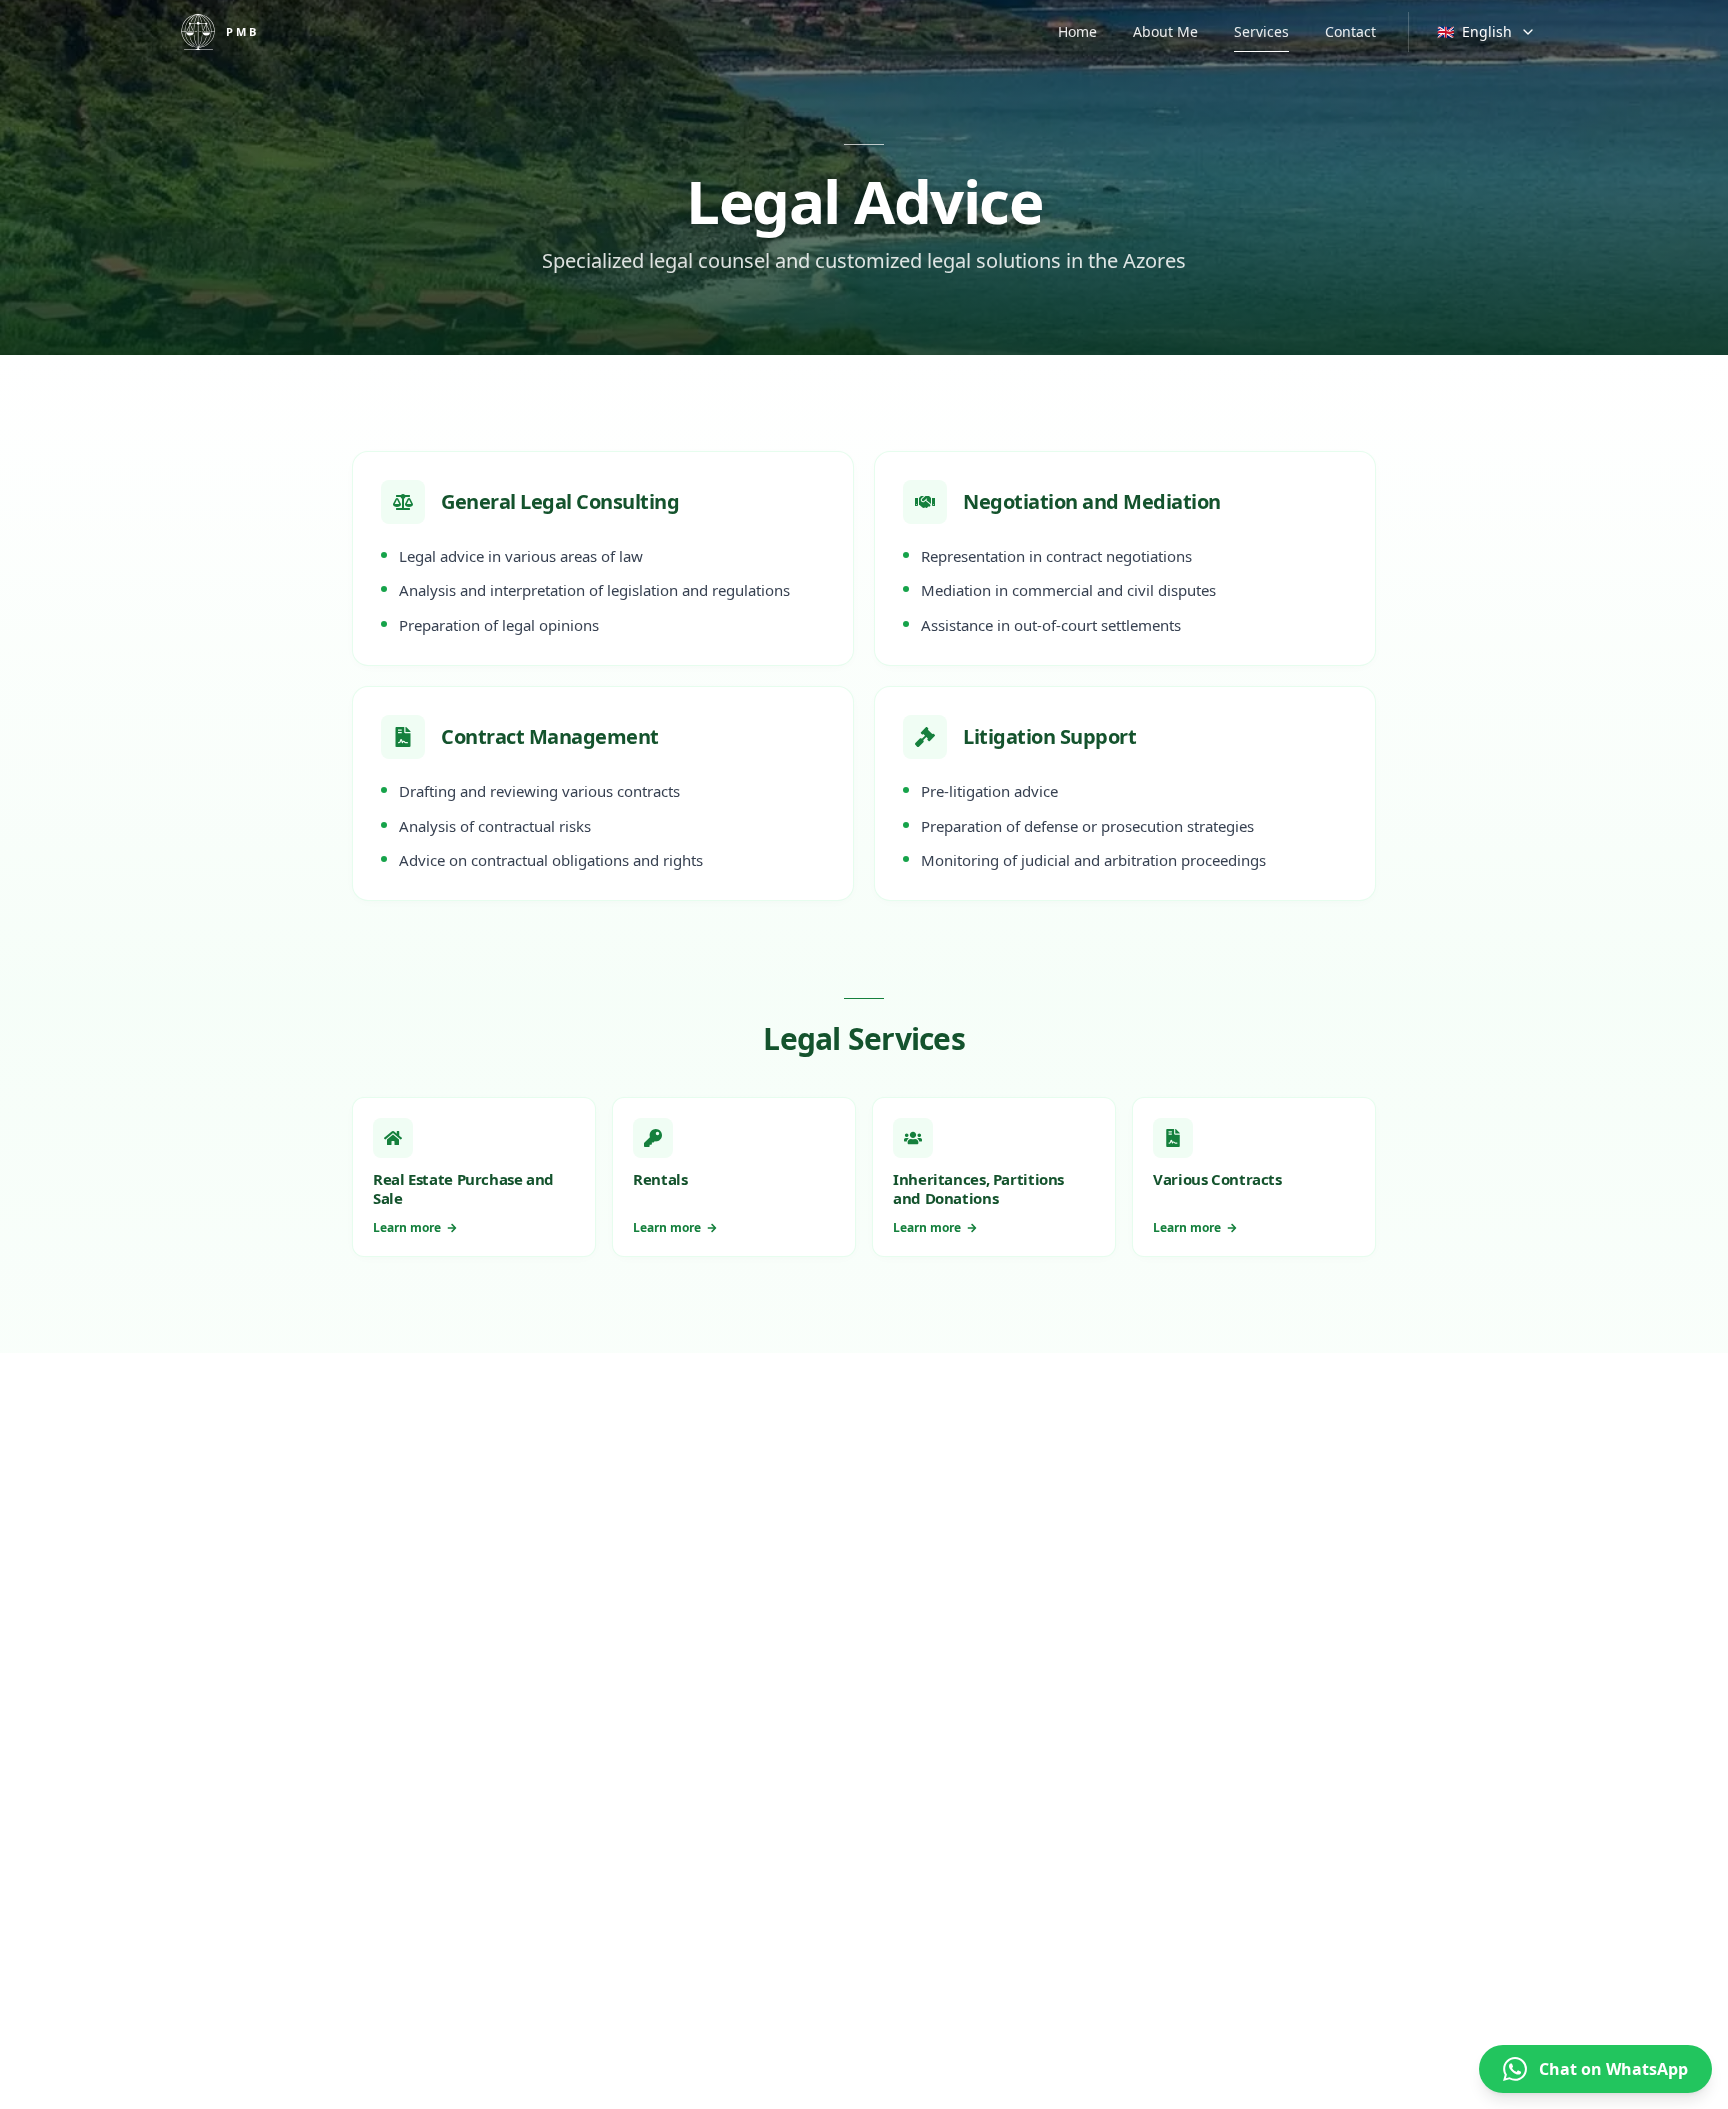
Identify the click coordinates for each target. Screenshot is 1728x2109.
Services (1261, 31)
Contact (1350, 31)
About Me (1165, 31)
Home (1077, 31)
